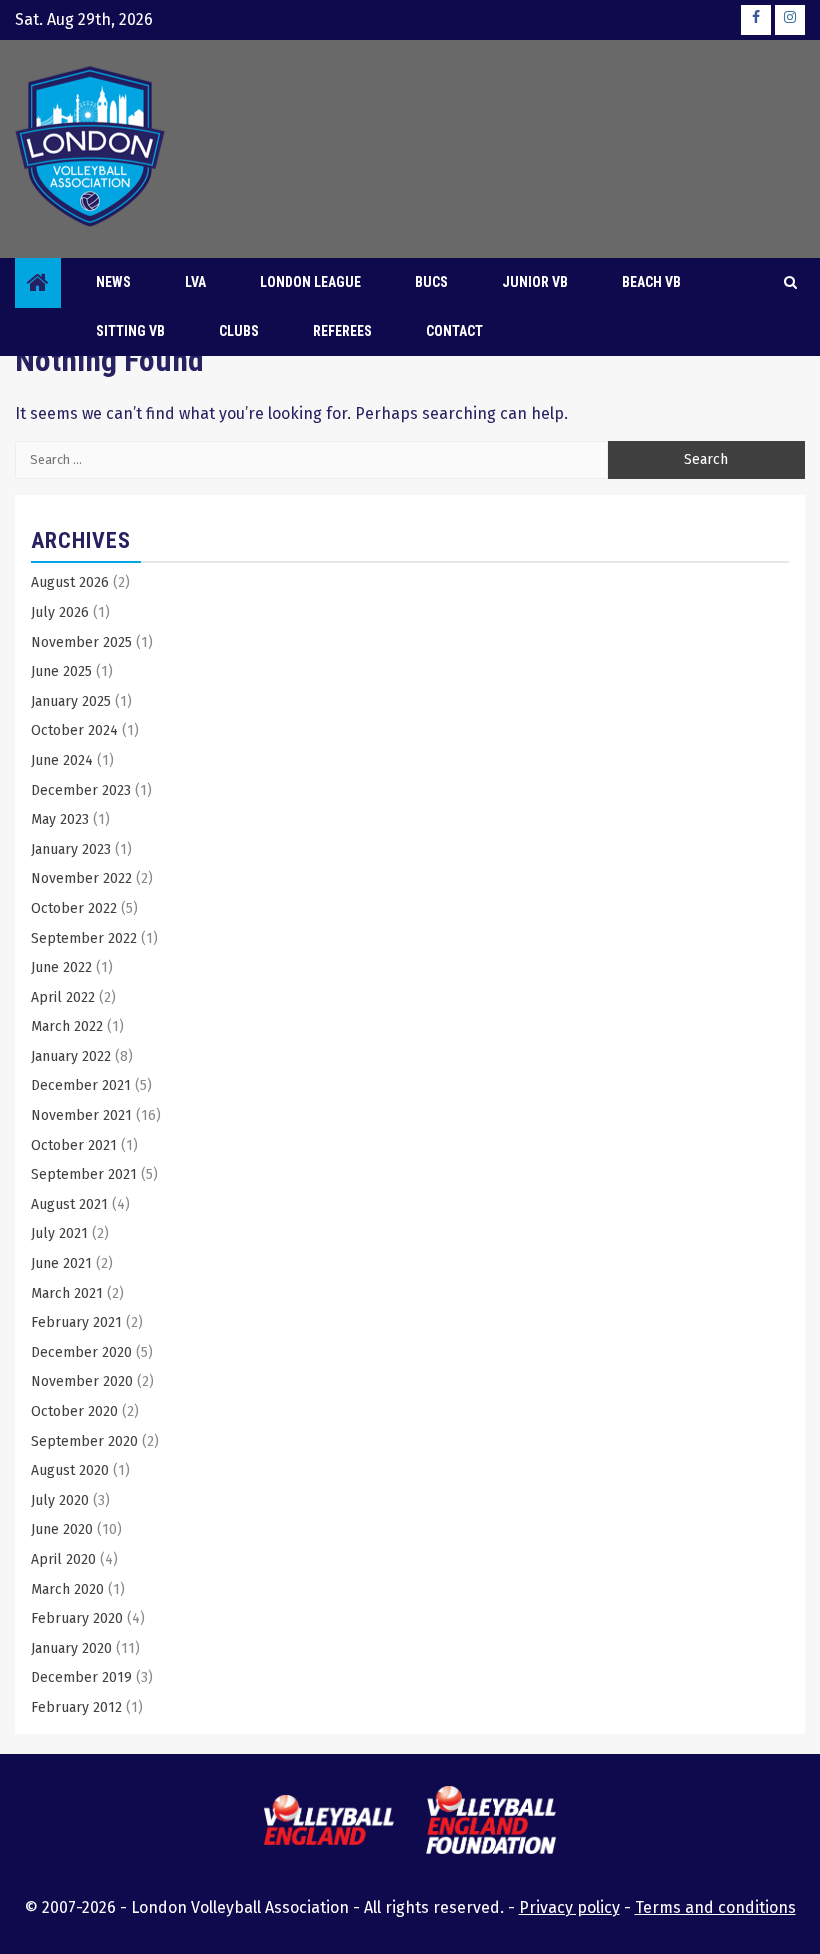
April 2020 (63, 1559)
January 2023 (71, 849)
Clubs (239, 331)
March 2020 (67, 1589)
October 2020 (74, 1411)
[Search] (790, 283)
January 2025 (71, 701)
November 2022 (81, 878)
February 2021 (76, 1322)
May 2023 (60, 819)
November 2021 (81, 1115)
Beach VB (651, 282)
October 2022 (74, 908)
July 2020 (60, 1500)
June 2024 (62, 760)
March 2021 (67, 1293)
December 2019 (81, 1677)
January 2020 (71, 1648)
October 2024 (74, 730)
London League (310, 282)
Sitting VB (130, 331)
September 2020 (84, 1441)
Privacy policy (569, 1907)
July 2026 (60, 612)
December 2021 (81, 1085)
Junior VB (535, 282)
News (113, 282)
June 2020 (62, 1529)
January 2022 (71, 1056)
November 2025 (81, 642)
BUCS (431, 282)
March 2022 (67, 1026)
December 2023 (81, 790)
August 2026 (70, 582)
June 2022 (61, 967)
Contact (454, 331)
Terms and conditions (715, 1907)
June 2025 (61, 671)
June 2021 (61, 1263)
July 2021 (59, 1233)
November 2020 (82, 1381)
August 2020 (70, 1470)
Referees (342, 331)
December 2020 (81, 1352)
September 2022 (84, 938)
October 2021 (74, 1145)
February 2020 (77, 1618)
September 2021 (84, 1174)
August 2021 (69, 1204)
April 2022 (63, 997)
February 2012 (76, 1707)
